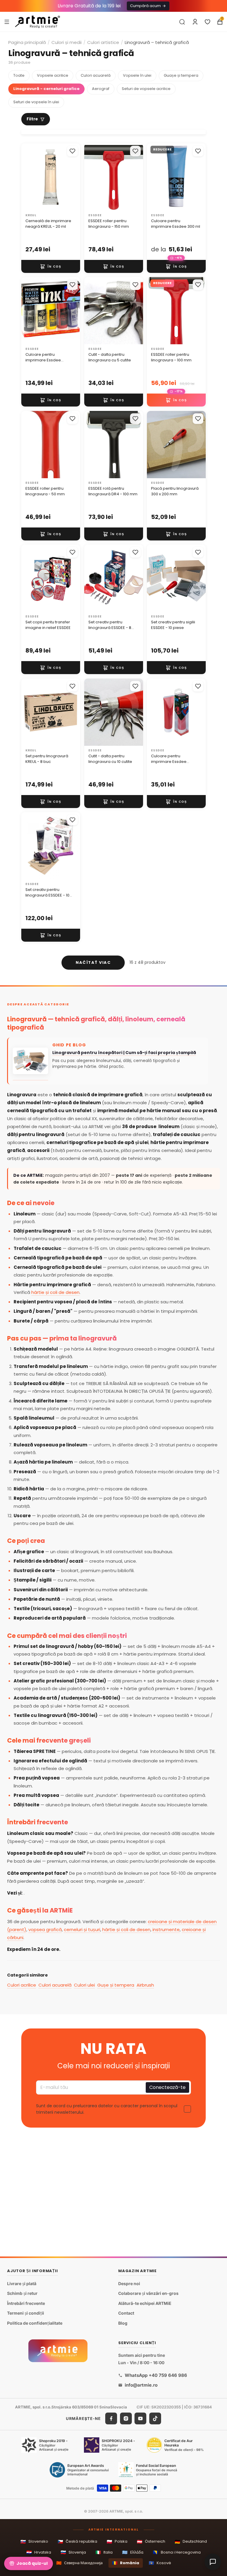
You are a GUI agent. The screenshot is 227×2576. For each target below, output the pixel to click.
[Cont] (195, 22)
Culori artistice (103, 42)
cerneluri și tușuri (82, 1929)
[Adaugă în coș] (51, 266)
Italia (104, 2552)
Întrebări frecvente (26, 2303)
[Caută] (182, 22)
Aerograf (101, 89)
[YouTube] (140, 2418)
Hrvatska (39, 2552)
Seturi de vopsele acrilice (146, 89)
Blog (123, 2323)
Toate (19, 75)
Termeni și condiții (26, 2313)
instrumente (166, 1929)
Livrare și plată (22, 2284)
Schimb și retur (22, 2293)
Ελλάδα (133, 2552)
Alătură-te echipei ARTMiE (145, 2303)
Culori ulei (84, 1985)
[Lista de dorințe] (207, 22)
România (126, 2563)
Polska (117, 2542)
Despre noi (129, 2284)
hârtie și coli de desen (55, 1292)
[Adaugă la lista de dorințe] (72, 151)
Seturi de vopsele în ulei (36, 102)
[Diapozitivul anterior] (28, 177)
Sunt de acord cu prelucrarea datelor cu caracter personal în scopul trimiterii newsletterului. (107, 2109)
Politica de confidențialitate (35, 2323)
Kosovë (160, 2563)
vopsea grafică (45, 1929)
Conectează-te (167, 2088)
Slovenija (73, 2552)
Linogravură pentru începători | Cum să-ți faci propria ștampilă (124, 1053)
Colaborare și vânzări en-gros (148, 2293)
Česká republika (77, 2542)
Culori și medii (67, 42)
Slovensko (34, 2542)
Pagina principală (27, 42)
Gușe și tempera (116, 1985)
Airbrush (145, 1985)
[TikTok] (155, 2418)
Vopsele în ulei (137, 75)
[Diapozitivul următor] (74, 177)
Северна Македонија (79, 2563)
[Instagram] (126, 2418)
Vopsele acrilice (53, 75)
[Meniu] (7, 22)
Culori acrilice (22, 1985)
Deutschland (191, 2542)
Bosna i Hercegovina (177, 2552)
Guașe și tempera (181, 75)
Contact (126, 2313)
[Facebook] (111, 2418)
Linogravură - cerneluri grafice (46, 89)
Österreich (151, 2542)
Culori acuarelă (96, 75)
